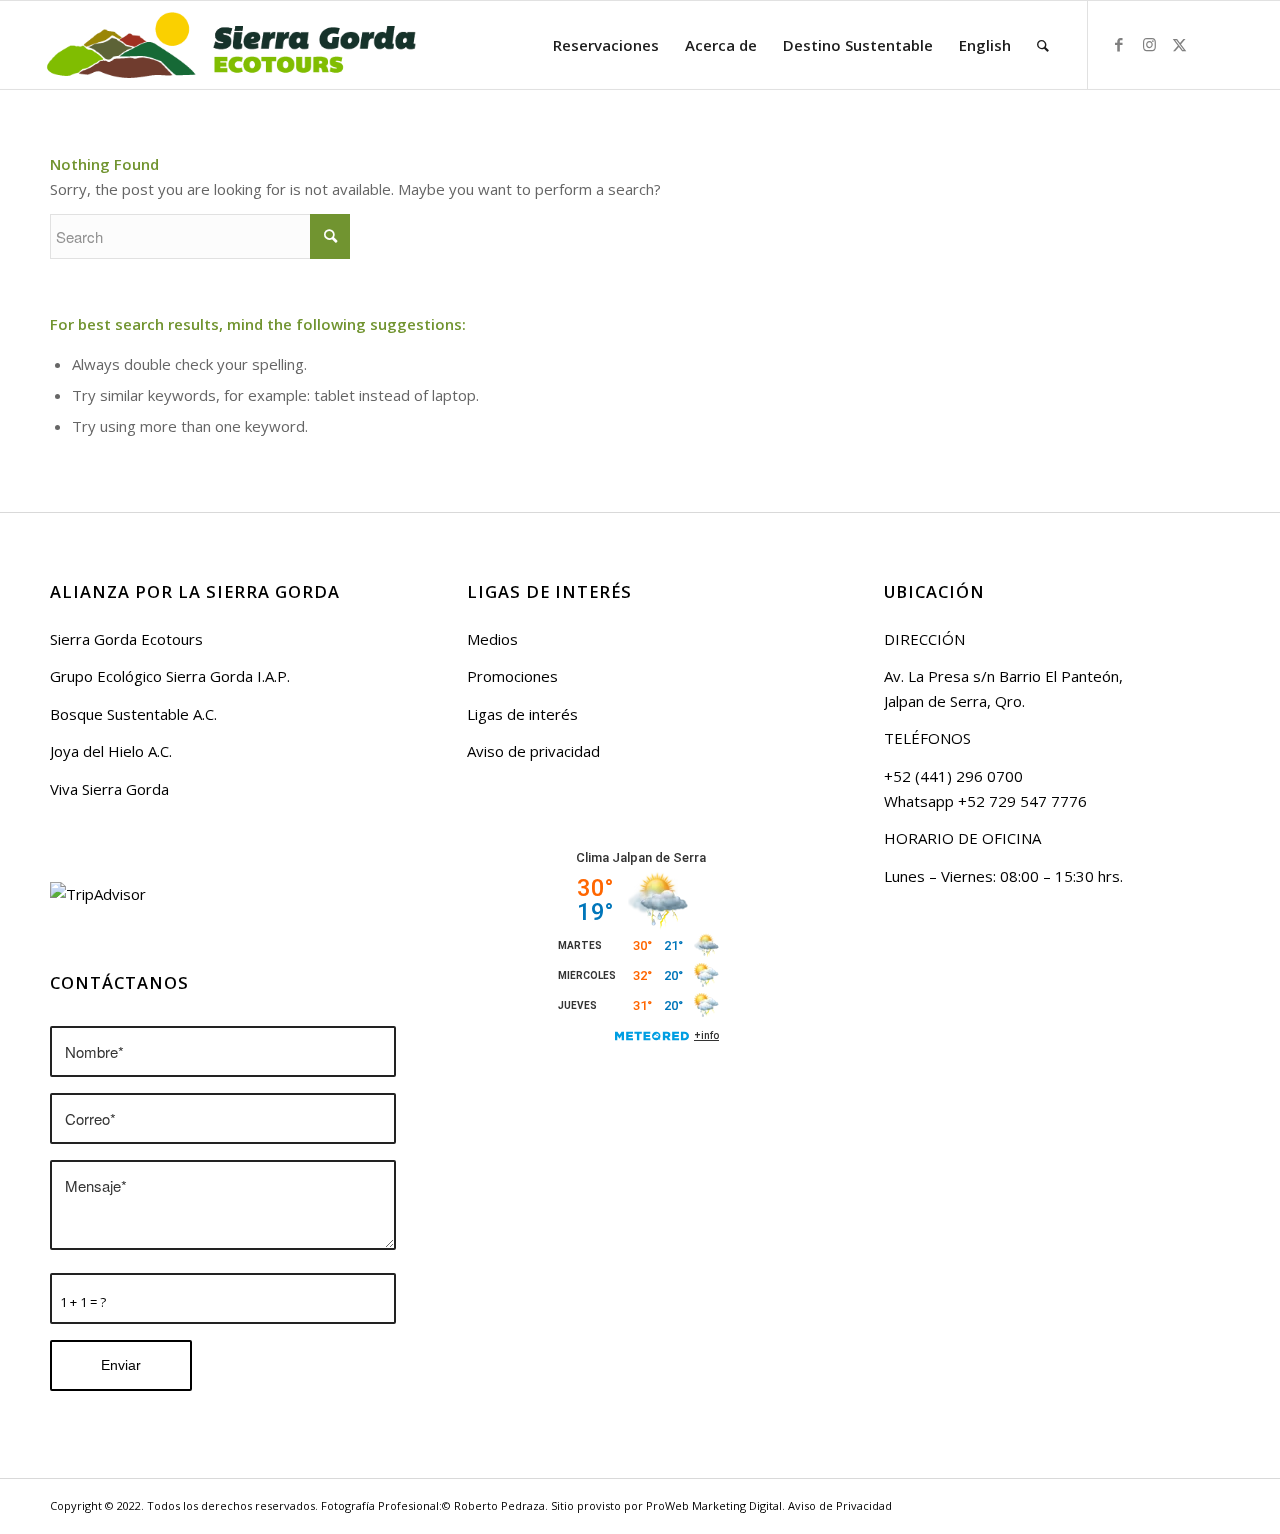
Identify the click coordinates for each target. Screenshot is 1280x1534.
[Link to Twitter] (1179, 44)
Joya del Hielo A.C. (111, 751)
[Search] (1043, 45)
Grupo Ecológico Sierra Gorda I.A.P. (170, 676)
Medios (492, 639)
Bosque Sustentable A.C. (133, 714)
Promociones (512, 676)
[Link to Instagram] (1149, 44)
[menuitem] (606, 45)
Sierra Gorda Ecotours (126, 639)
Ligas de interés (522, 714)
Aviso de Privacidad (840, 1505)
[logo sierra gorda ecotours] (229, 45)
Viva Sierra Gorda (109, 789)
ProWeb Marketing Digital (714, 1505)
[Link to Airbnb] (1209, 44)
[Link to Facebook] (1119, 44)
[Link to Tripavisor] (1239, 44)
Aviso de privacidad (533, 751)
